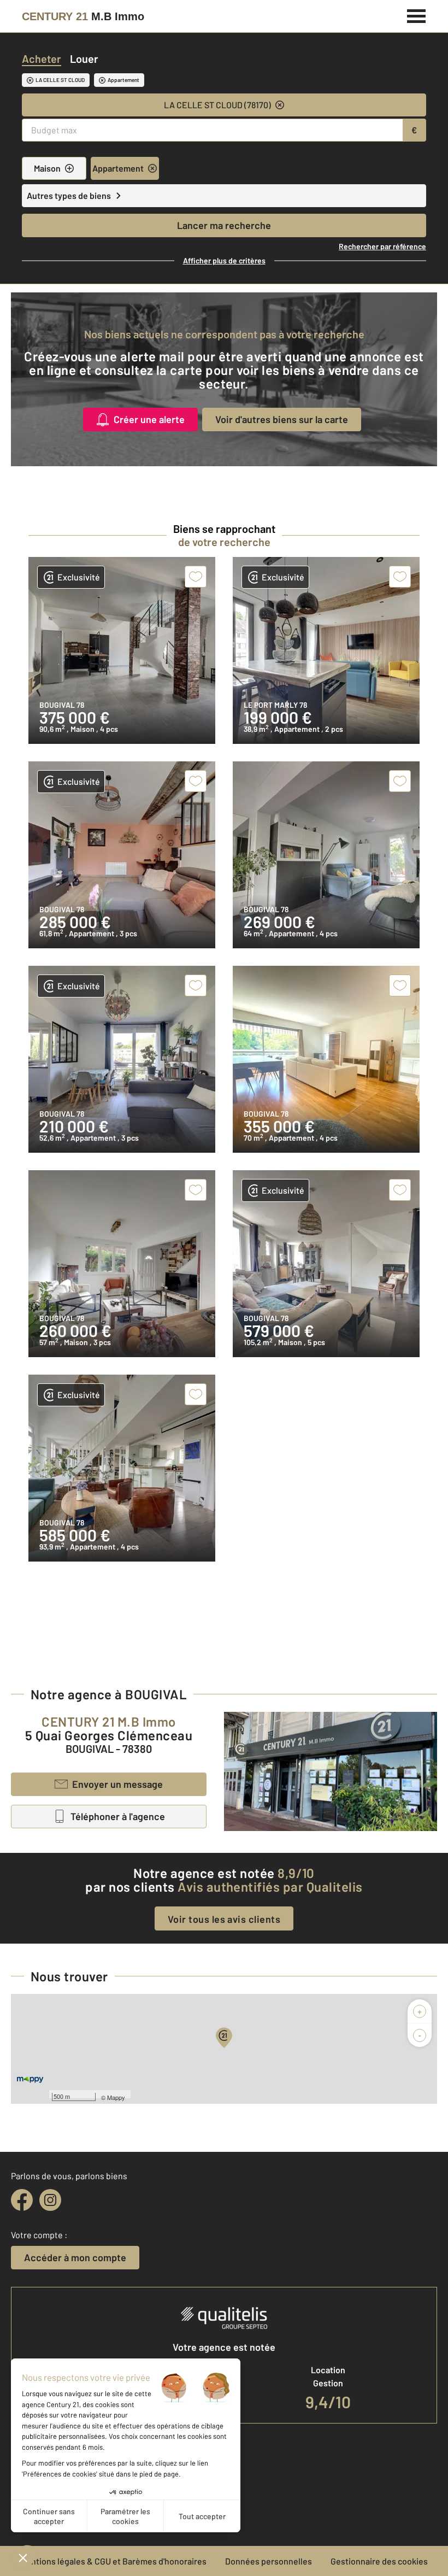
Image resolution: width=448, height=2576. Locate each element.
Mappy (116, 2097)
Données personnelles (269, 2561)
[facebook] (22, 2200)
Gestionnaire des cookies (379, 2561)
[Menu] (417, 15)
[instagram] (50, 2200)
